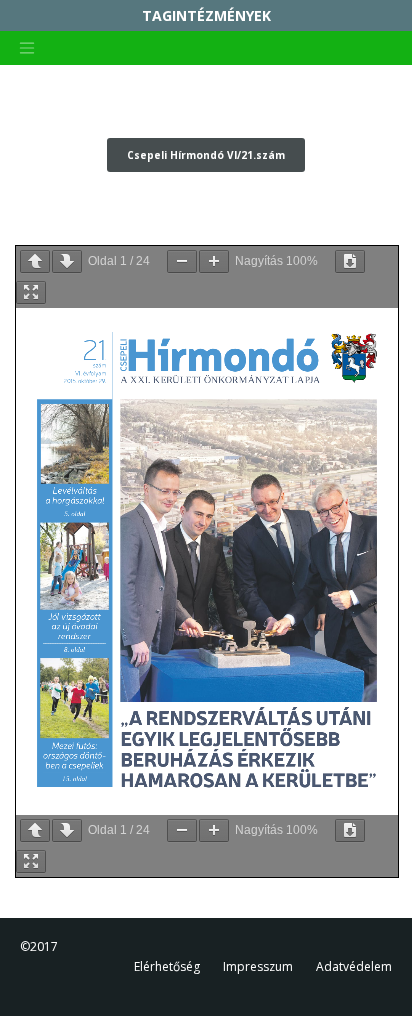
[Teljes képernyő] (31, 292)
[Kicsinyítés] (182, 261)
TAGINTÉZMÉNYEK (206, 15)
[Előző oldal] (35, 261)
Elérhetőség (167, 966)
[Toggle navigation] (27, 48)
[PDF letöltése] (350, 261)
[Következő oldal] (67, 261)
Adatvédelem (354, 966)
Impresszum (258, 966)
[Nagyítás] (214, 261)
